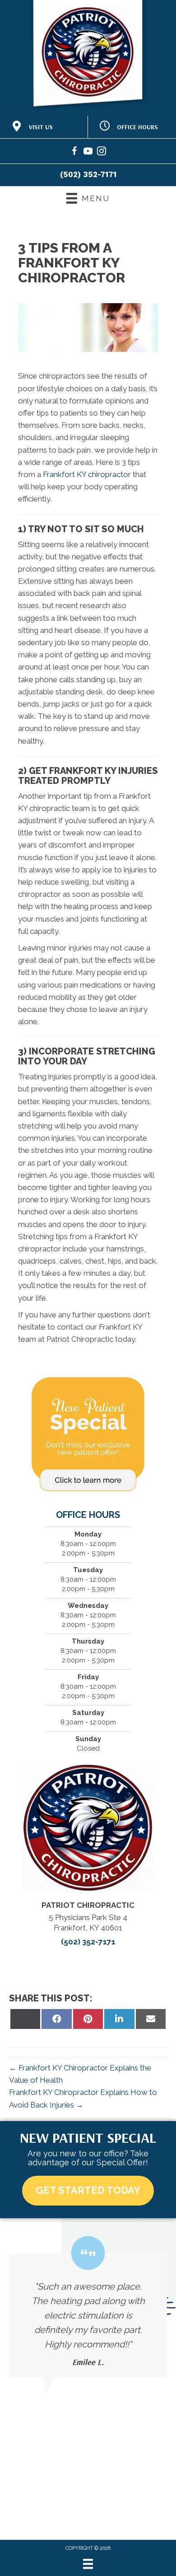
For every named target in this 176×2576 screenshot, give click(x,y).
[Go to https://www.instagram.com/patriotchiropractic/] (102, 152)
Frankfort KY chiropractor (87, 474)
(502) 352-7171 (88, 174)
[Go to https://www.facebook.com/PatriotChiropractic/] (74, 152)
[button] (88, 2190)
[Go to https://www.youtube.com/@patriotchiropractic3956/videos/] (88, 152)
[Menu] (88, 2564)
